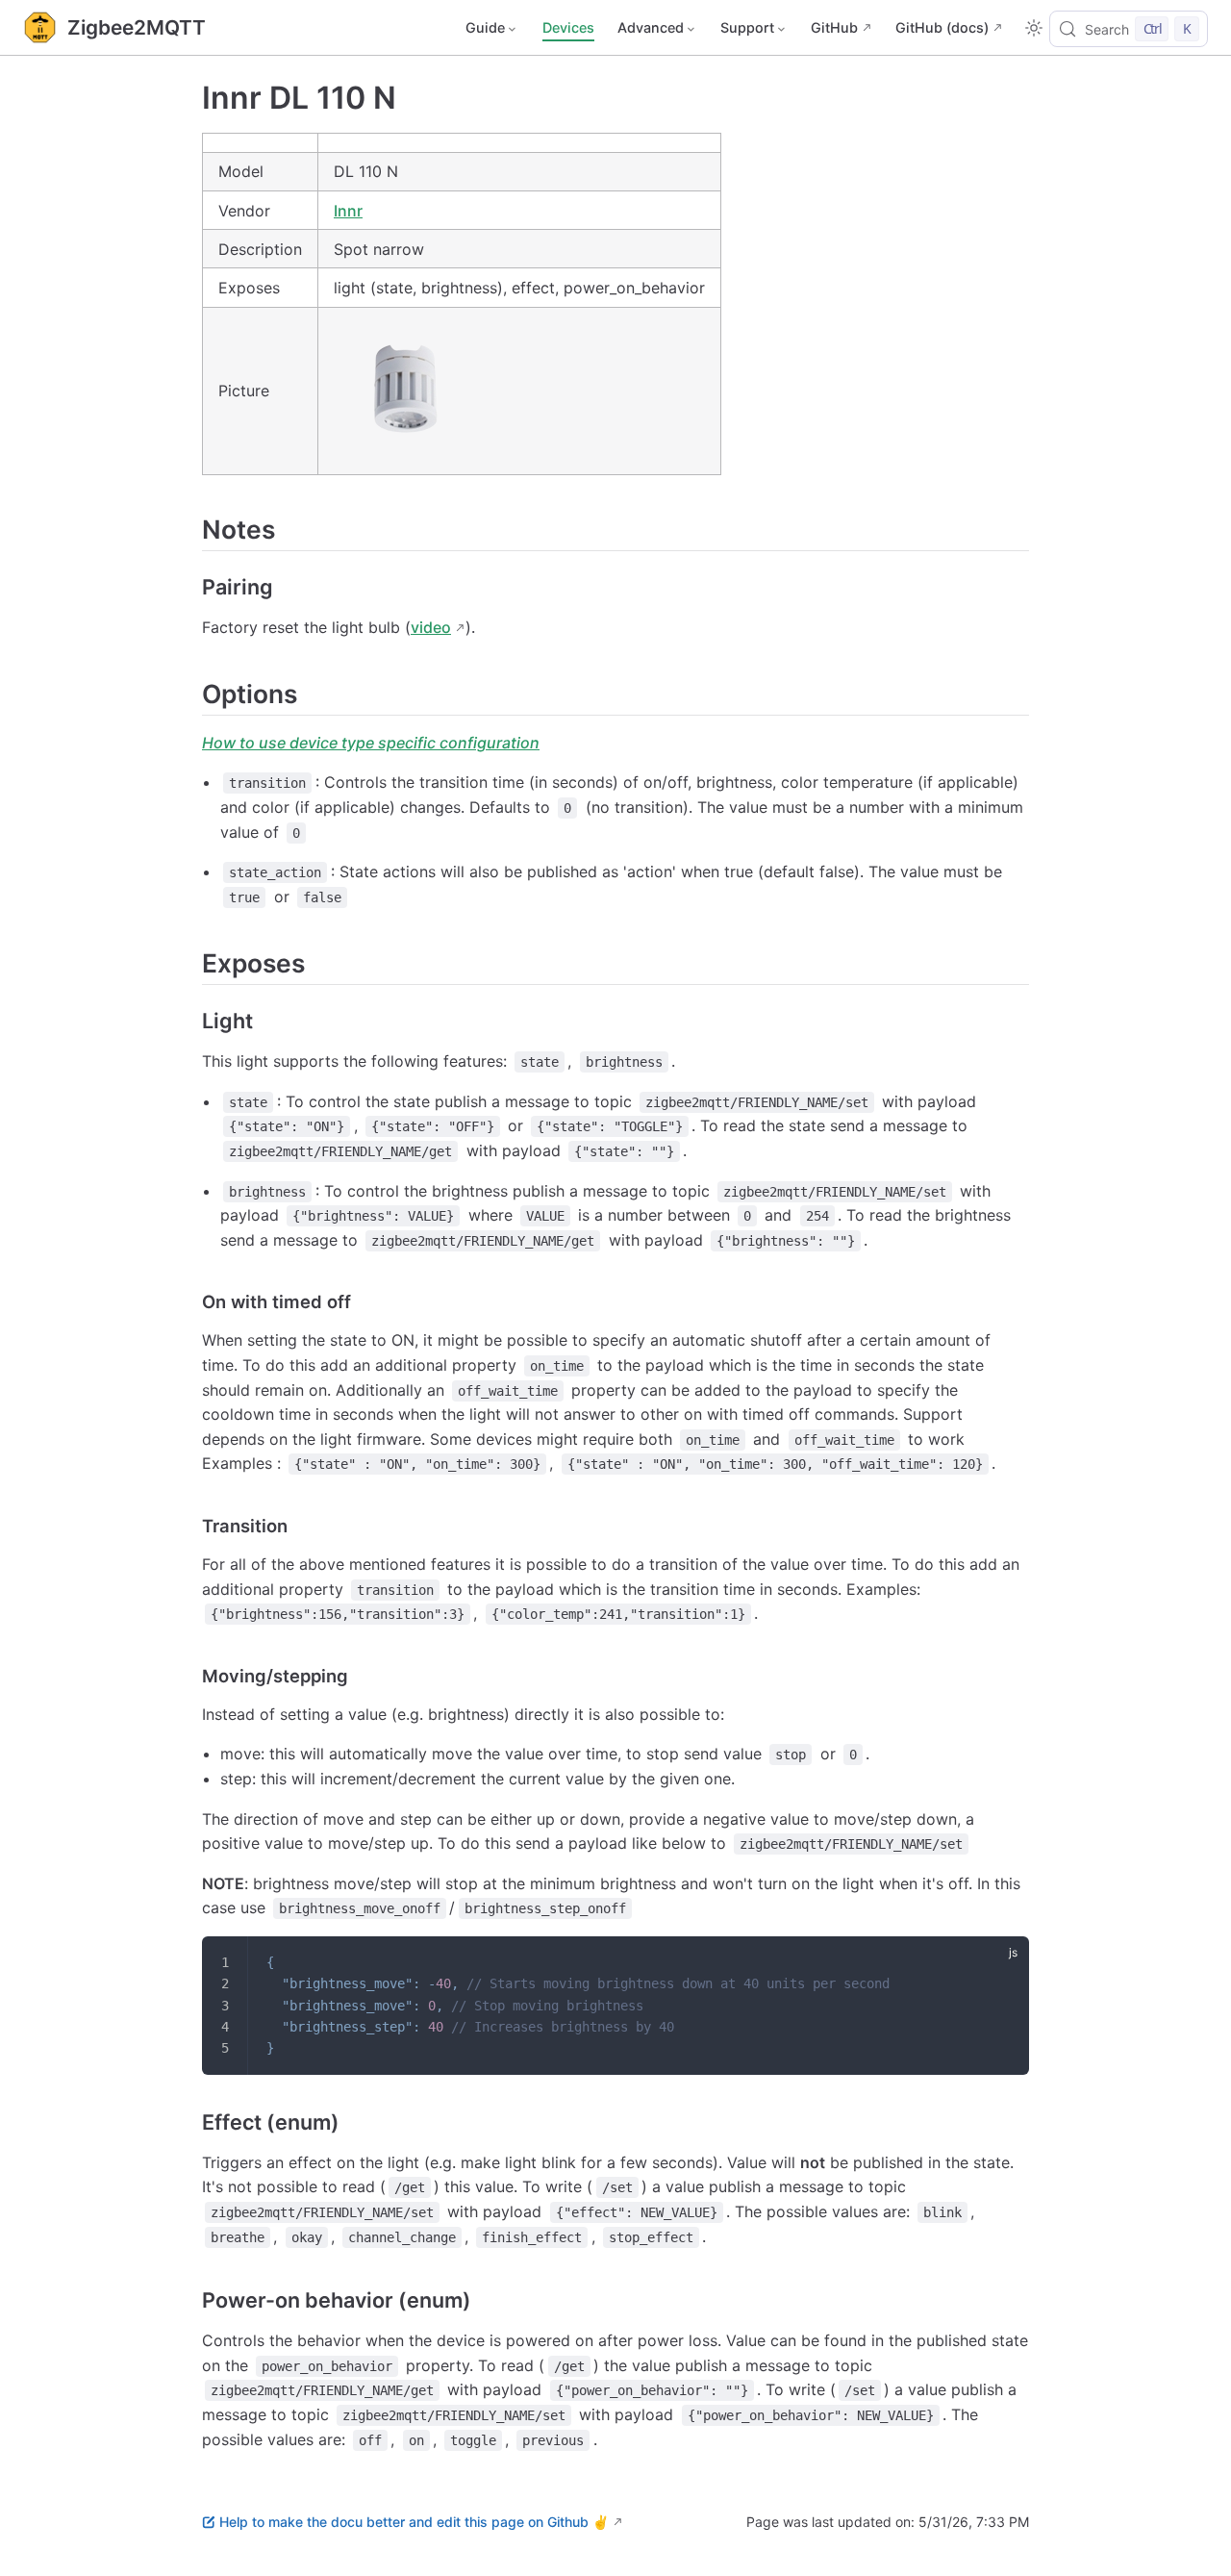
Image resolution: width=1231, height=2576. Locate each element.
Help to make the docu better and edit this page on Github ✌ (414, 2522)
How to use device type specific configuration (371, 743)
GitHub (834, 27)
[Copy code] (1002, 1963)
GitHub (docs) (942, 27)
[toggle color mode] (1034, 28)
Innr (348, 211)
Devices (568, 27)
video (431, 627)
